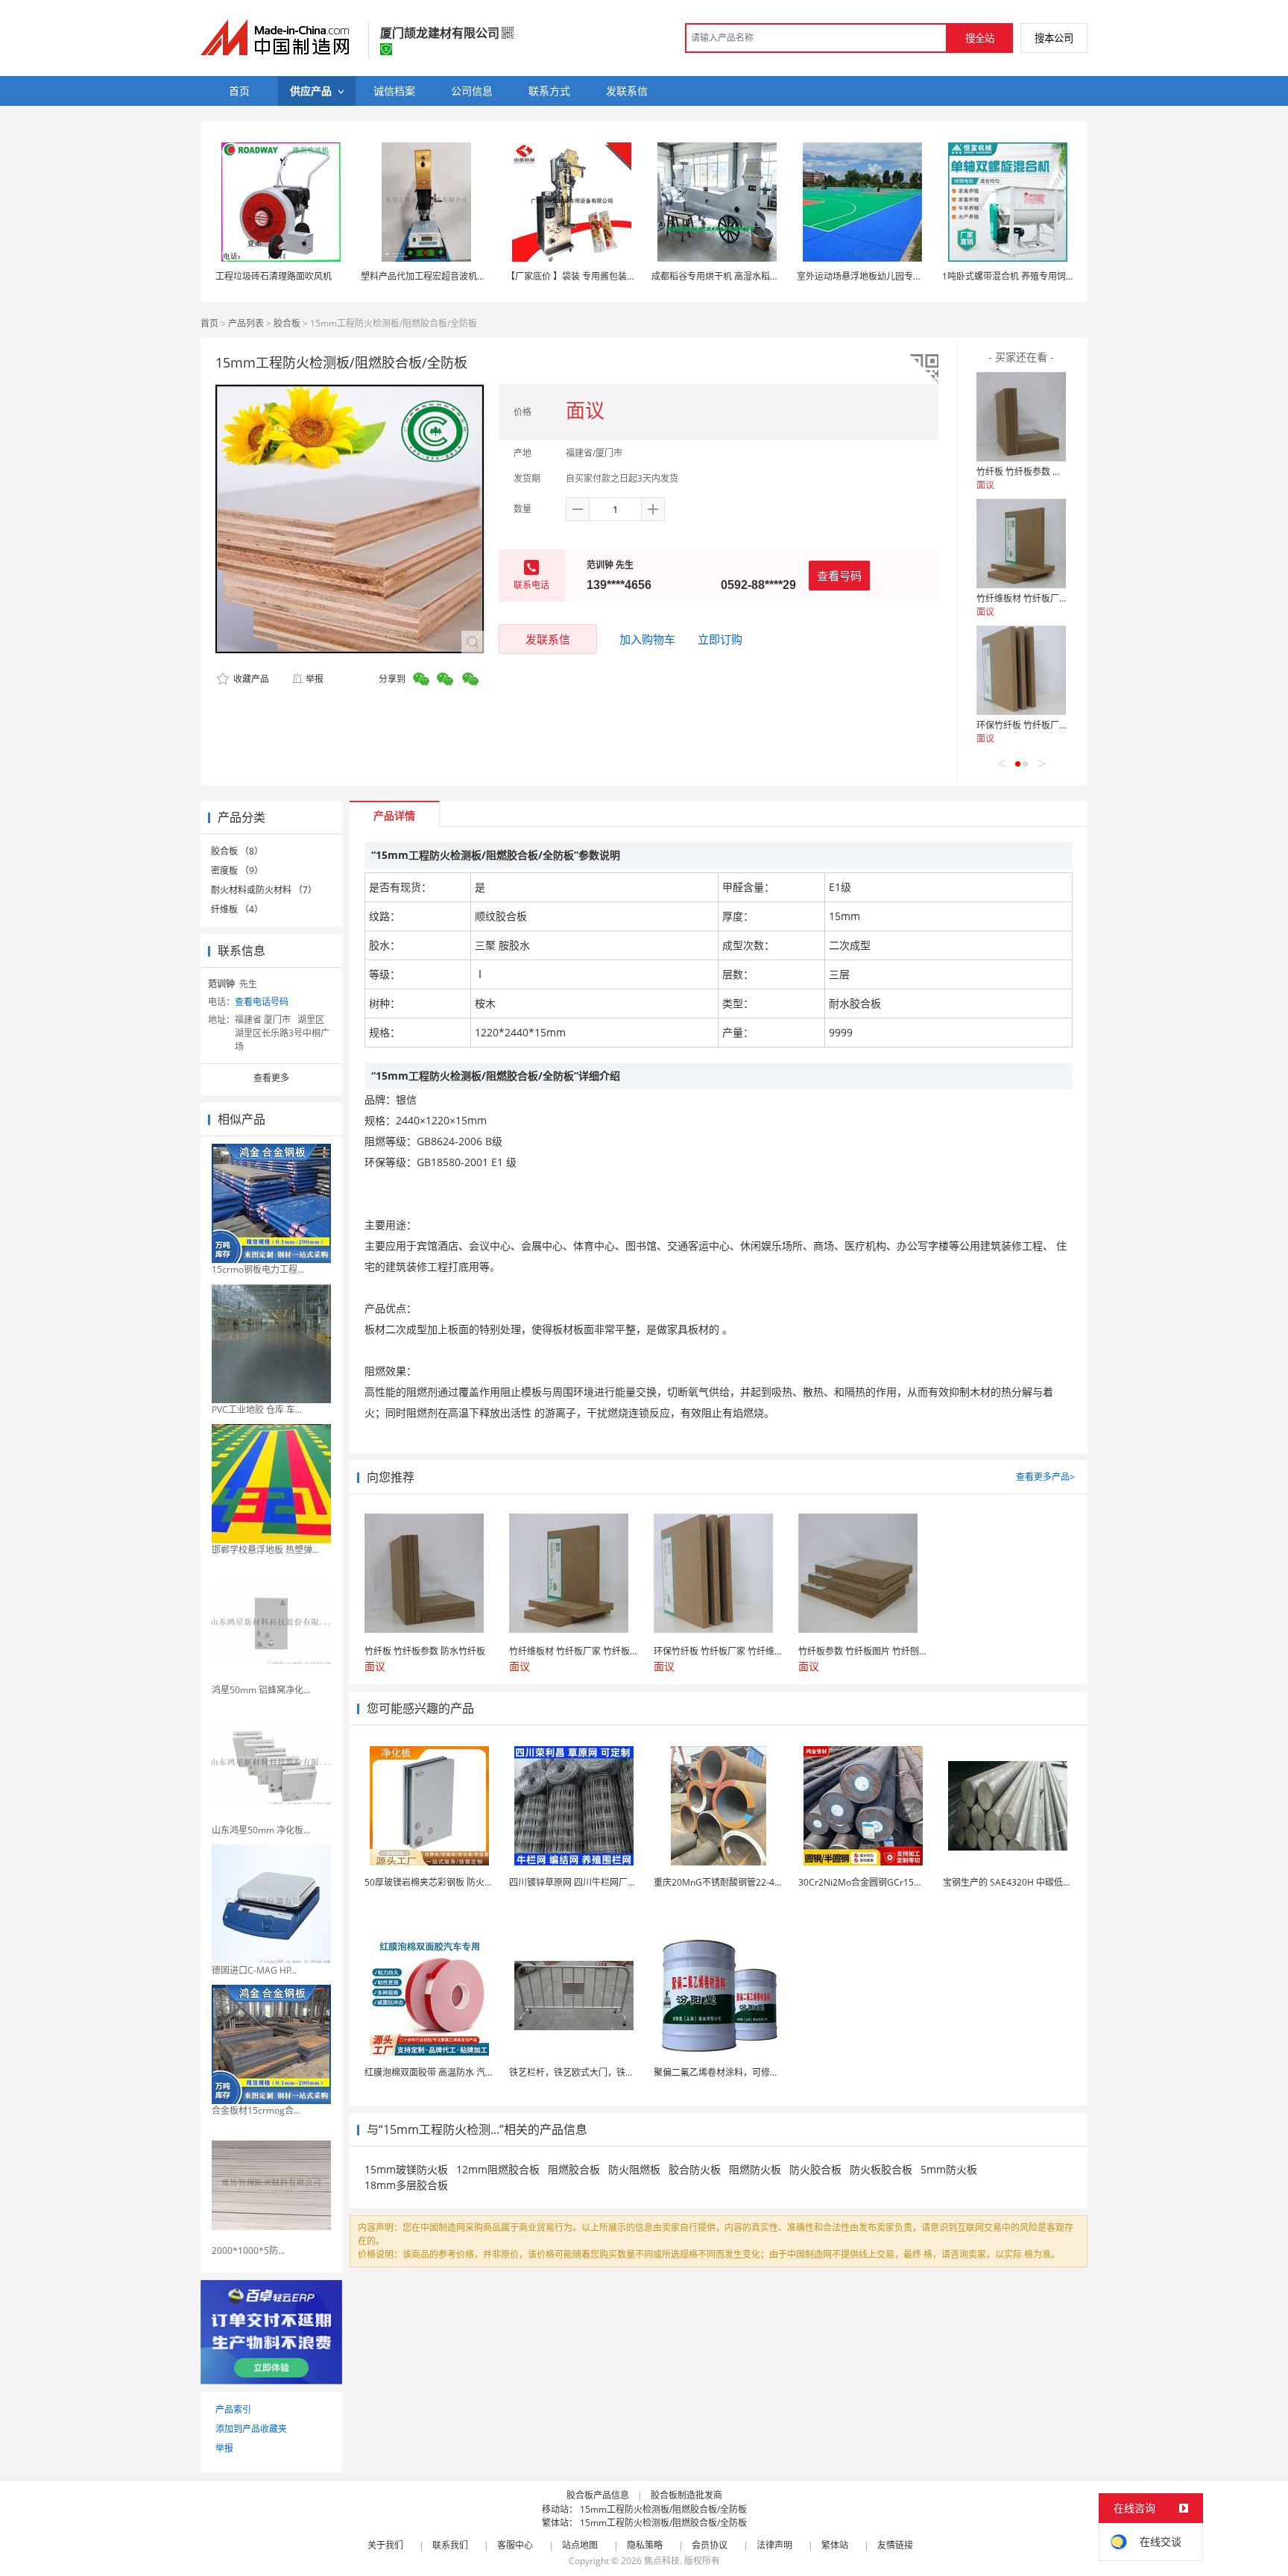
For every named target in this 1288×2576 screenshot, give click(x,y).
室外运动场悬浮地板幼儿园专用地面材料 (877, 276)
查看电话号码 (262, 1002)
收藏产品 (250, 679)
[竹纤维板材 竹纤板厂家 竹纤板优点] (1021, 544)
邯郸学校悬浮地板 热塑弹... (265, 1550)
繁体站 (835, 2545)
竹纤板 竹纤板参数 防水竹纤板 (1037, 472)
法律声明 (774, 2545)
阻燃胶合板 (574, 2169)
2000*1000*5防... (248, 2251)
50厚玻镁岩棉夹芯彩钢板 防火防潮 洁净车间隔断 (461, 1882)
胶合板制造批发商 (686, 2495)
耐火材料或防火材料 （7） (264, 890)
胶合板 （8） (237, 851)
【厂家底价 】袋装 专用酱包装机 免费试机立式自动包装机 (621, 276)
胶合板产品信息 (598, 2495)
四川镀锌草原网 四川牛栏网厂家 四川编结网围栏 (605, 1882)
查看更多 (271, 1078)
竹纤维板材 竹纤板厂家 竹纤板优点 (1046, 598)
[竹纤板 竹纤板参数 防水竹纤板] (1021, 417)
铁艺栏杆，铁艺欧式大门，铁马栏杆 (581, 2072)
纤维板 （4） (237, 909)
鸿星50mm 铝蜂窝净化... (261, 1690)
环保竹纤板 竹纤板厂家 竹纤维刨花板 (1050, 725)
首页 (209, 323)
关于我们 (385, 2545)
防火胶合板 (815, 2169)
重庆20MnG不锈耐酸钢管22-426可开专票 (737, 1882)
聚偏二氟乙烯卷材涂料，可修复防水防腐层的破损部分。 (765, 2072)
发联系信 (548, 639)
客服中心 (515, 2545)
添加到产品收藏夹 (251, 2429)
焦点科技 (662, 2561)
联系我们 (450, 2545)
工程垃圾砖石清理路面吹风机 (274, 276)
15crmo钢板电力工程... (258, 1269)
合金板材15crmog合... (256, 2110)
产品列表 (246, 323)
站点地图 (580, 2545)
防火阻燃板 (634, 2169)
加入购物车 (647, 639)
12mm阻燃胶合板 (498, 2169)
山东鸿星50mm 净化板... (261, 1830)
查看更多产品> (1045, 1477)
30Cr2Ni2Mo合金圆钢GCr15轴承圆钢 (874, 1882)
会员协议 (710, 2545)
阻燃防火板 (755, 2169)
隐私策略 (645, 2545)
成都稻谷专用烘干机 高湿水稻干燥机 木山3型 (741, 276)
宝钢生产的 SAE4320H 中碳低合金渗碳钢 (1025, 1882)
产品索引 (233, 2409)
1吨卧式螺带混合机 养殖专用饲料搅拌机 (1022, 276)
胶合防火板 (695, 2169)
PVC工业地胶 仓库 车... (257, 1410)
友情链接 (895, 2545)
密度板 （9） (237, 870)
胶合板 (287, 323)
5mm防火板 (949, 2169)
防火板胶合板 (881, 2169)
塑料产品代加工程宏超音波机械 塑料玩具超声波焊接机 (469, 276)
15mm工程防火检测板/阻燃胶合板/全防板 (663, 2509)
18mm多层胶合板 (406, 2185)
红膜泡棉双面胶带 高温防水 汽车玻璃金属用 (452, 2072)
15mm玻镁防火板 (406, 2169)
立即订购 (720, 639)
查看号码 (839, 576)
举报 (315, 679)
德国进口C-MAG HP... (254, 1970)
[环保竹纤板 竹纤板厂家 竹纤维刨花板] (1021, 670)
